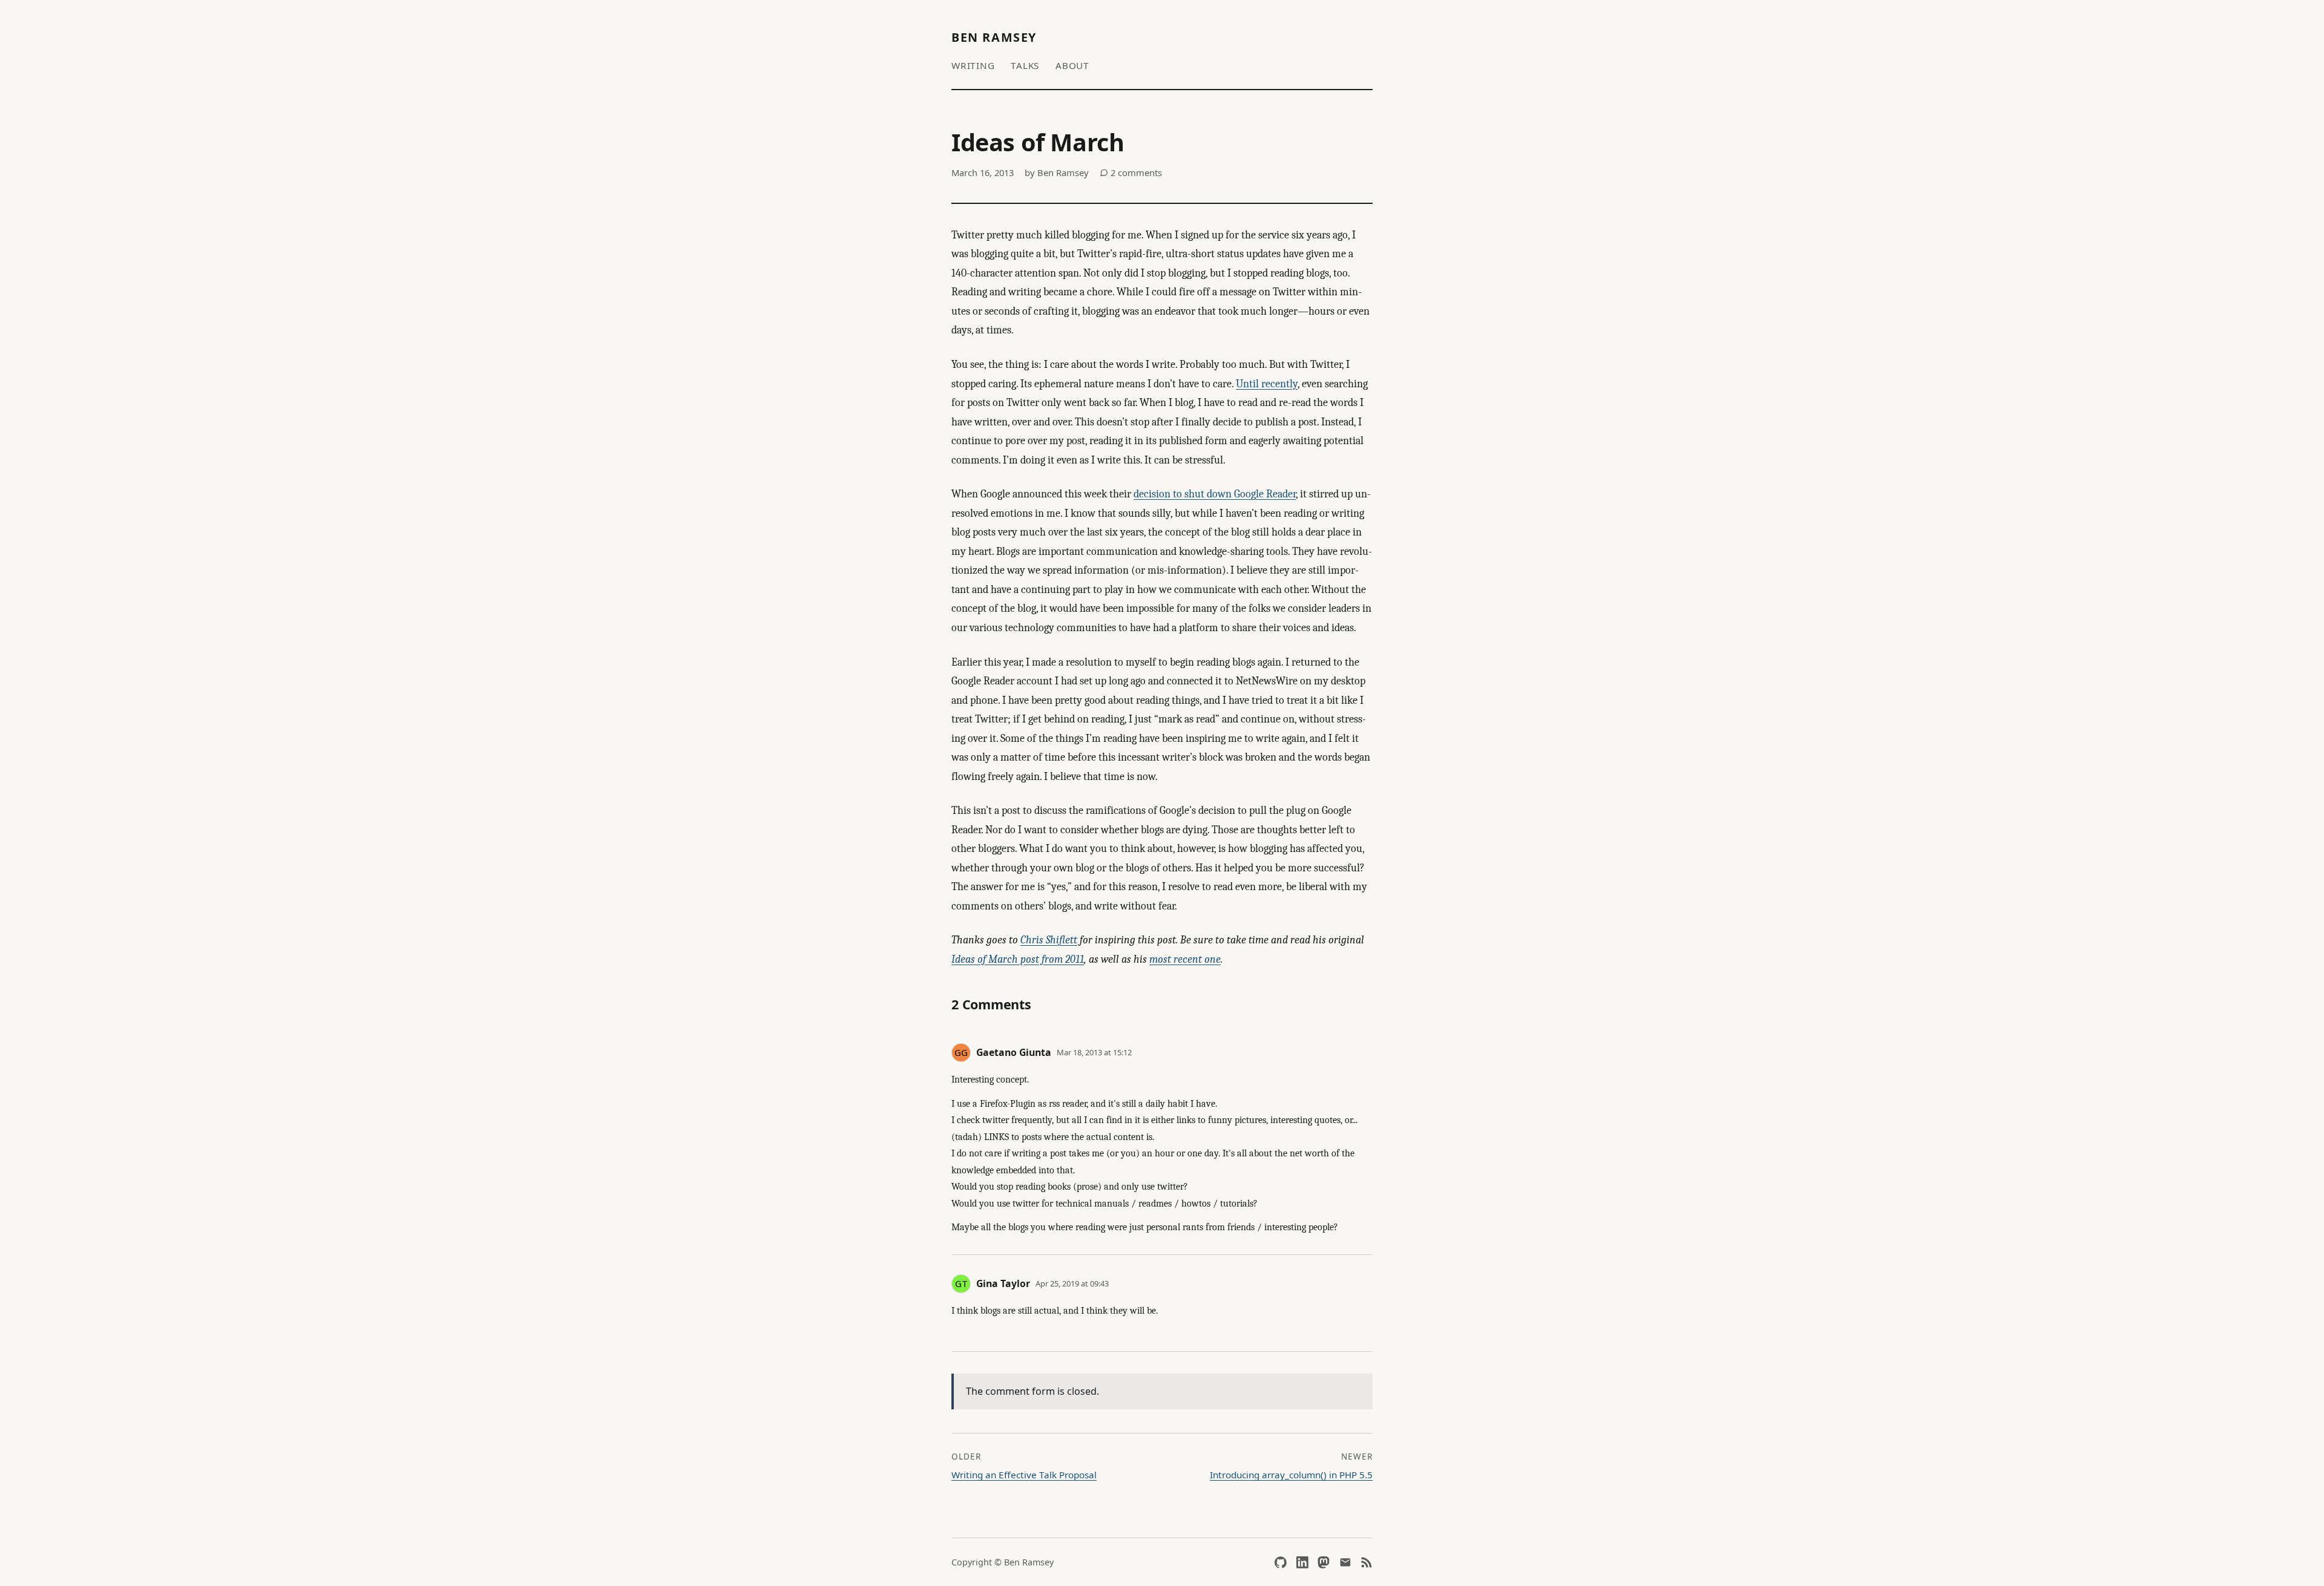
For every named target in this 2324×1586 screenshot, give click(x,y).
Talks (1025, 65)
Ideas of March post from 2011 (1018, 959)
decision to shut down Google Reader (1215, 494)
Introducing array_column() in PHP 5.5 (1291, 1475)
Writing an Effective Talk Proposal (1024, 1475)
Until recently (1267, 384)
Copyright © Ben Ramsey (1003, 1562)
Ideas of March (1038, 142)
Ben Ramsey (994, 37)
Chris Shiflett (1049, 940)
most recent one (1185, 959)
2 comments (1135, 172)
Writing (973, 65)
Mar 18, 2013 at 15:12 (1094, 1052)
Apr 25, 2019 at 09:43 (1072, 1283)
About (1072, 65)
